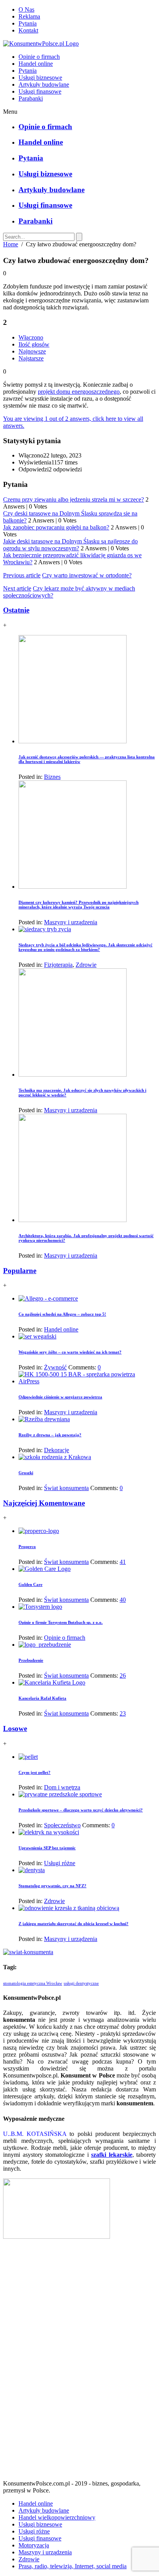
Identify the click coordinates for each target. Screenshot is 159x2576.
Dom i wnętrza (62, 1787)
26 (123, 1676)
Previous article (22, 575)
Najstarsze (31, 358)
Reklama (29, 16)
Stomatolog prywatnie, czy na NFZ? (52, 1886)
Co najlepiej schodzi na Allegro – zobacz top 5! (62, 1314)
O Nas (26, 9)
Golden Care (30, 1584)
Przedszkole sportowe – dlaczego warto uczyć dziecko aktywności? (81, 1810)
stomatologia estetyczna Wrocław (33, 1983)
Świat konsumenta (66, 1488)
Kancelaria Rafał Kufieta (42, 1698)
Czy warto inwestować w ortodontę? (87, 575)
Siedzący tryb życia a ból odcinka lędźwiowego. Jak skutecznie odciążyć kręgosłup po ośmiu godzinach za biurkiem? (85, 947)
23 (123, 1713)
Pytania (28, 23)
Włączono (31, 337)
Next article (17, 588)
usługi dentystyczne (81, 1983)
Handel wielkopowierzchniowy (57, 2517)
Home (11, 244)
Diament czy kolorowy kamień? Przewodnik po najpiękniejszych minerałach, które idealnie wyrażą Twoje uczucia (79, 905)
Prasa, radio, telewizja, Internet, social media (73, 2566)
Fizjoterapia (58, 965)
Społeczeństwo (62, 1825)
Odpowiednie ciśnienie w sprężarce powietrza (60, 1397)
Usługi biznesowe (40, 78)
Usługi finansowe (40, 91)
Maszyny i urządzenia (71, 922)
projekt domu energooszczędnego (79, 392)
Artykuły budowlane (44, 85)
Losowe (15, 1728)
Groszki (26, 1473)
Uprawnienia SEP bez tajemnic (47, 1848)
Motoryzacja (34, 2545)
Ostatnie (16, 610)
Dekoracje (57, 1450)
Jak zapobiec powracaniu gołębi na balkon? (56, 527)
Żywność (55, 1367)
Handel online (36, 64)
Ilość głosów (34, 344)
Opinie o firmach (39, 57)
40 (123, 1600)
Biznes (52, 777)
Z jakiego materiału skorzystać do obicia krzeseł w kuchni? (74, 1924)
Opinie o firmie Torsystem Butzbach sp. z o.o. (61, 1622)
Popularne (20, 1271)
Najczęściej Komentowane (44, 1503)
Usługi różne (60, 1863)
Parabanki (31, 98)
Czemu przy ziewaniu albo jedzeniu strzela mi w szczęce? (74, 499)
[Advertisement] (79, 2363)
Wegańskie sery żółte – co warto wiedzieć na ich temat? (70, 1352)
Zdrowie (86, 965)
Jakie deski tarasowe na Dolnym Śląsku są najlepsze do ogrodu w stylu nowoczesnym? (70, 545)
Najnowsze (32, 351)
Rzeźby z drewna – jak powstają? (50, 1435)
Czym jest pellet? (35, 1772)
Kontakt (28, 30)
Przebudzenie (31, 1660)
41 (123, 1562)
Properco (27, 1547)
